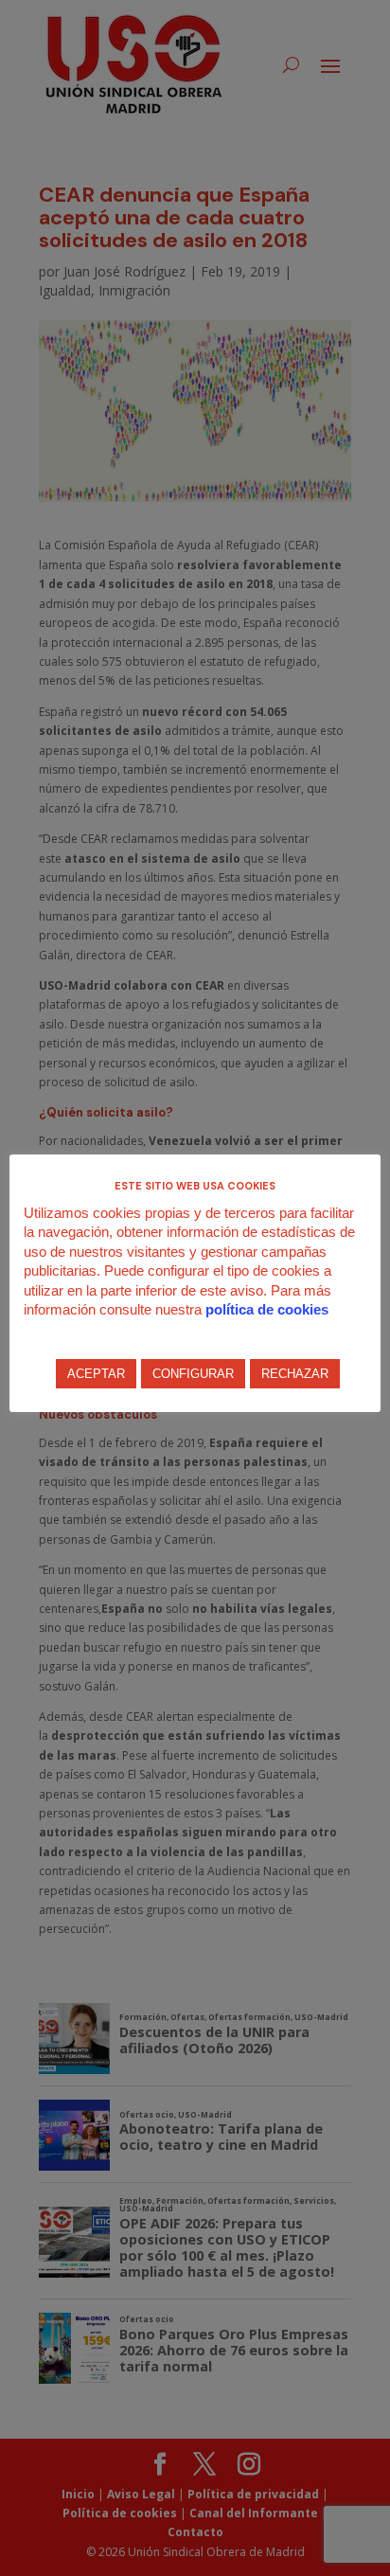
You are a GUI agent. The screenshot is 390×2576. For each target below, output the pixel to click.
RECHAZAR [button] (295, 1374)
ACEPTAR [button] (96, 1374)
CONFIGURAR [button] (193, 1374)
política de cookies (267, 1309)
